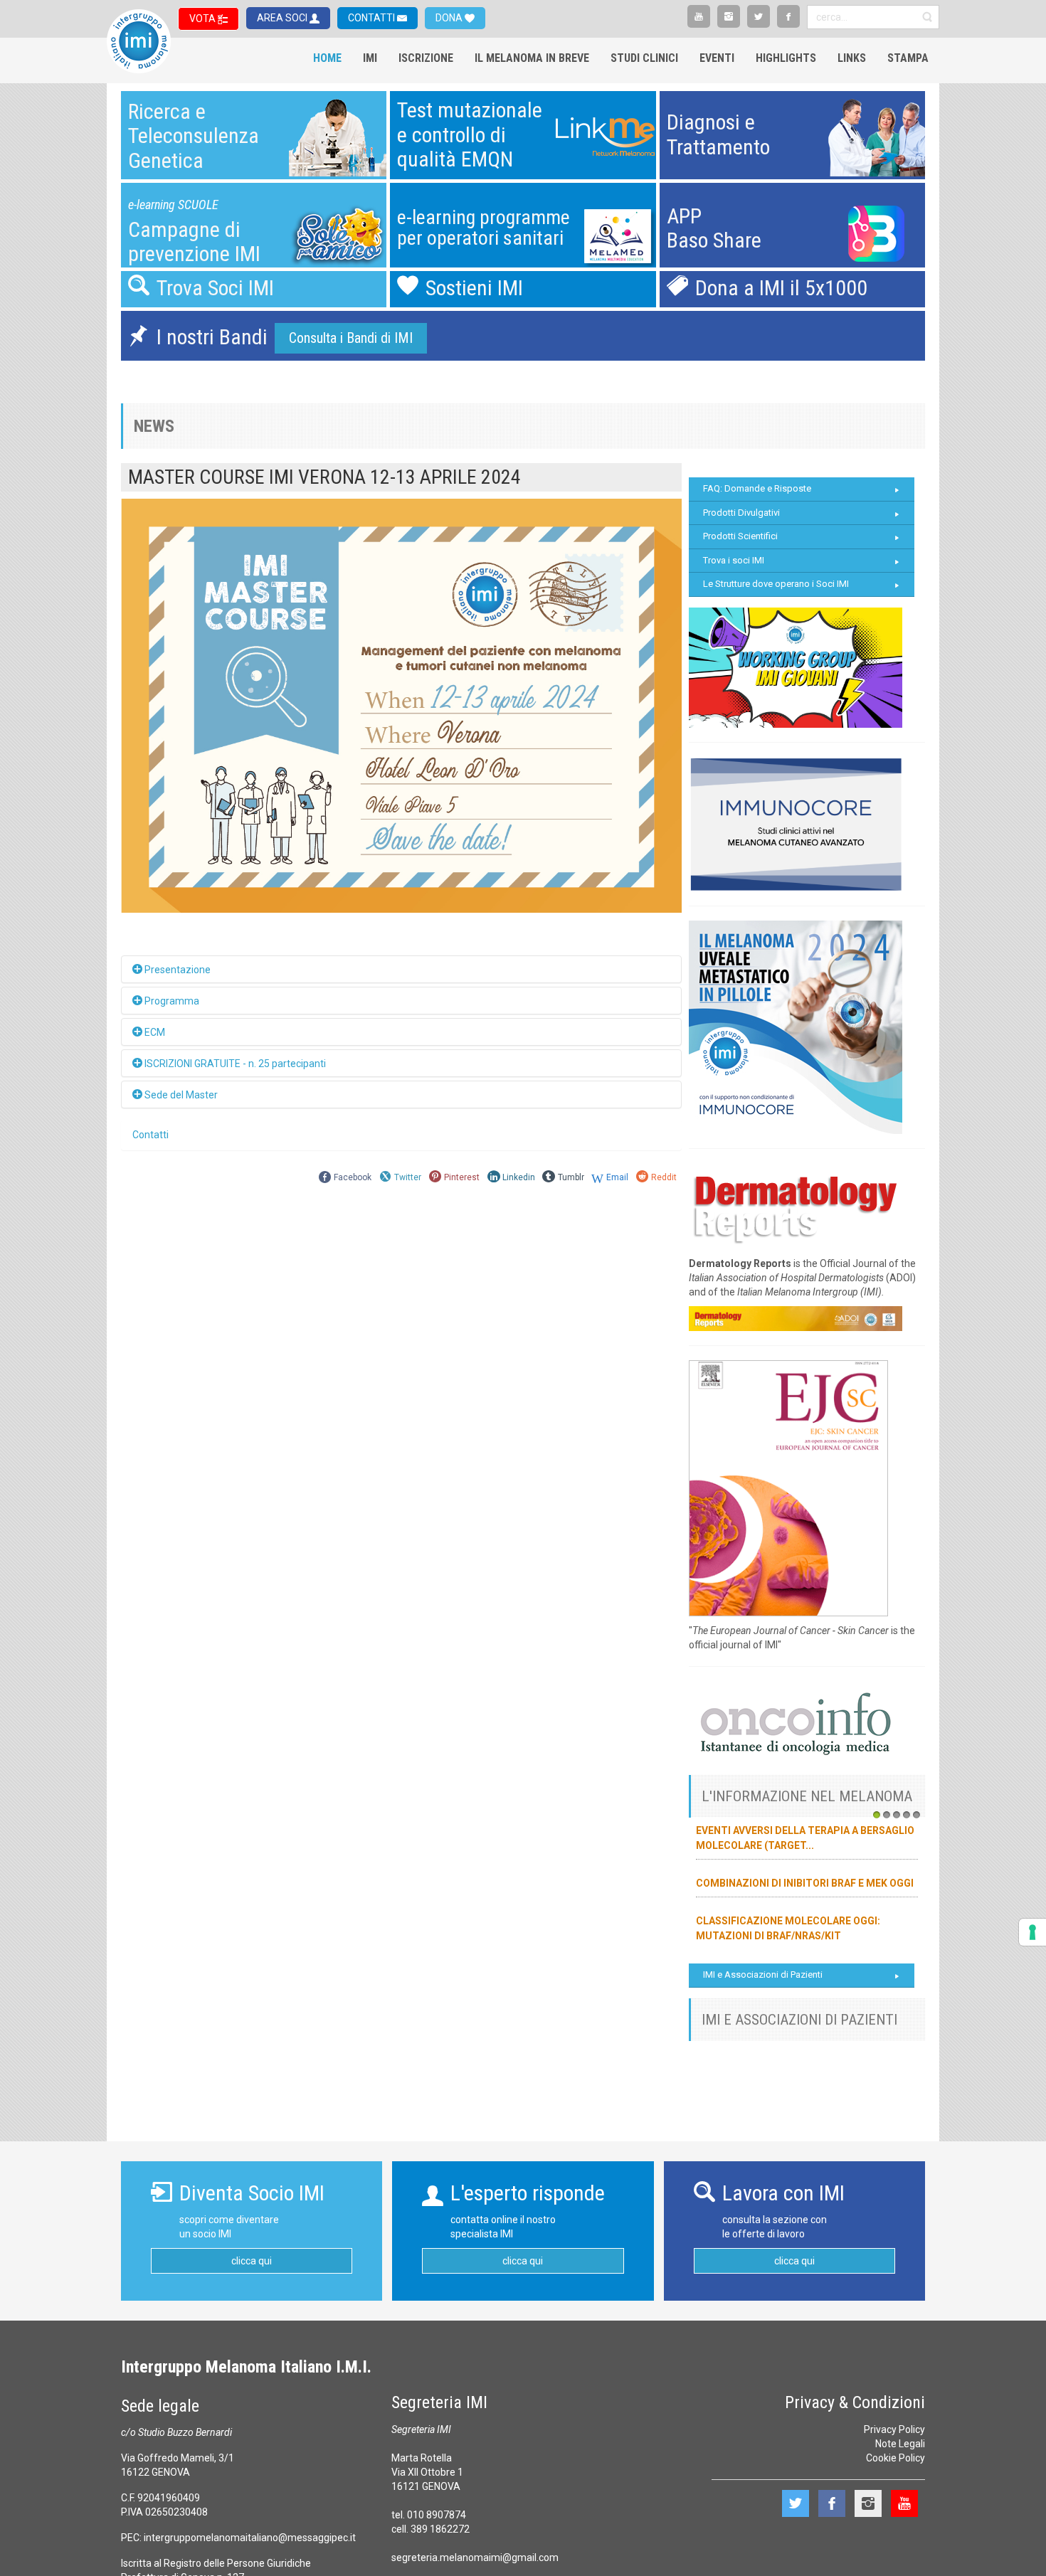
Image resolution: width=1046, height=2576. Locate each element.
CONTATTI (373, 18)
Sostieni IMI (474, 288)
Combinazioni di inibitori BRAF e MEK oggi (805, 1883)
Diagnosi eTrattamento (718, 134)
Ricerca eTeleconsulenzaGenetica (194, 136)
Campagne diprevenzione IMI (194, 242)
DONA (450, 18)
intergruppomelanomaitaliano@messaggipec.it (250, 2538)
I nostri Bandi (212, 337)
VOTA (204, 18)
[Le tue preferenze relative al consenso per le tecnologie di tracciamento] (1032, 1932)
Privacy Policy (894, 2429)
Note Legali (900, 2444)
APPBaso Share (714, 228)
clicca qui (252, 2261)
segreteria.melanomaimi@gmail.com (475, 2558)
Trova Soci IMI (215, 288)
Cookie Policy (896, 2458)
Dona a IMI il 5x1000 (781, 288)
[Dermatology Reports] (796, 1205)
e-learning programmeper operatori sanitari (484, 228)
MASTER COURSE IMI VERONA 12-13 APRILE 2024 (324, 477)
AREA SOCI (283, 18)
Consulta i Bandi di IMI (351, 338)
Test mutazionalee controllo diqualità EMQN (470, 134)
